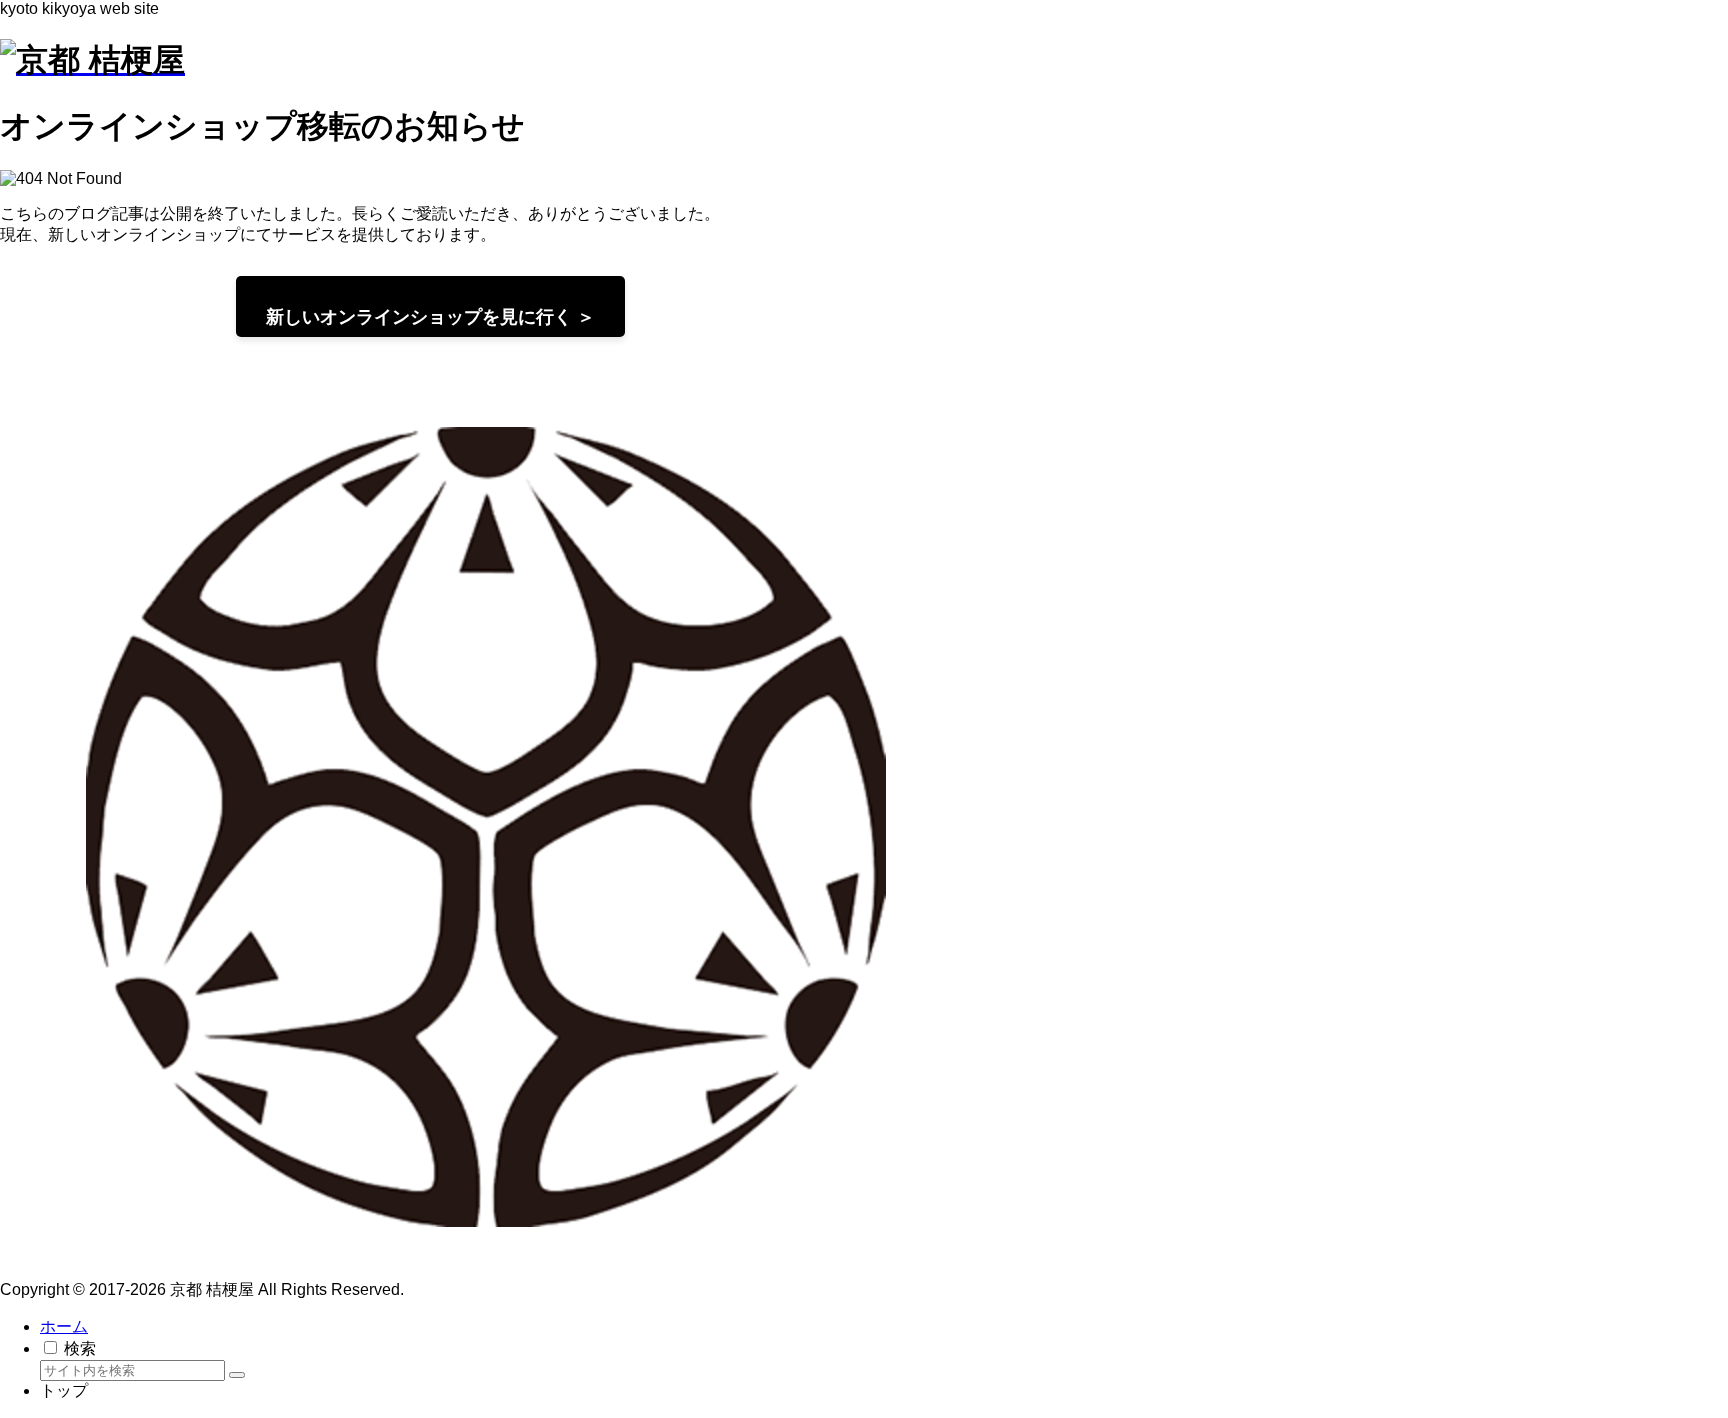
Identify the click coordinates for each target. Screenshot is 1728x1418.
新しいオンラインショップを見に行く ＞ (430, 317)
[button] (237, 1375)
